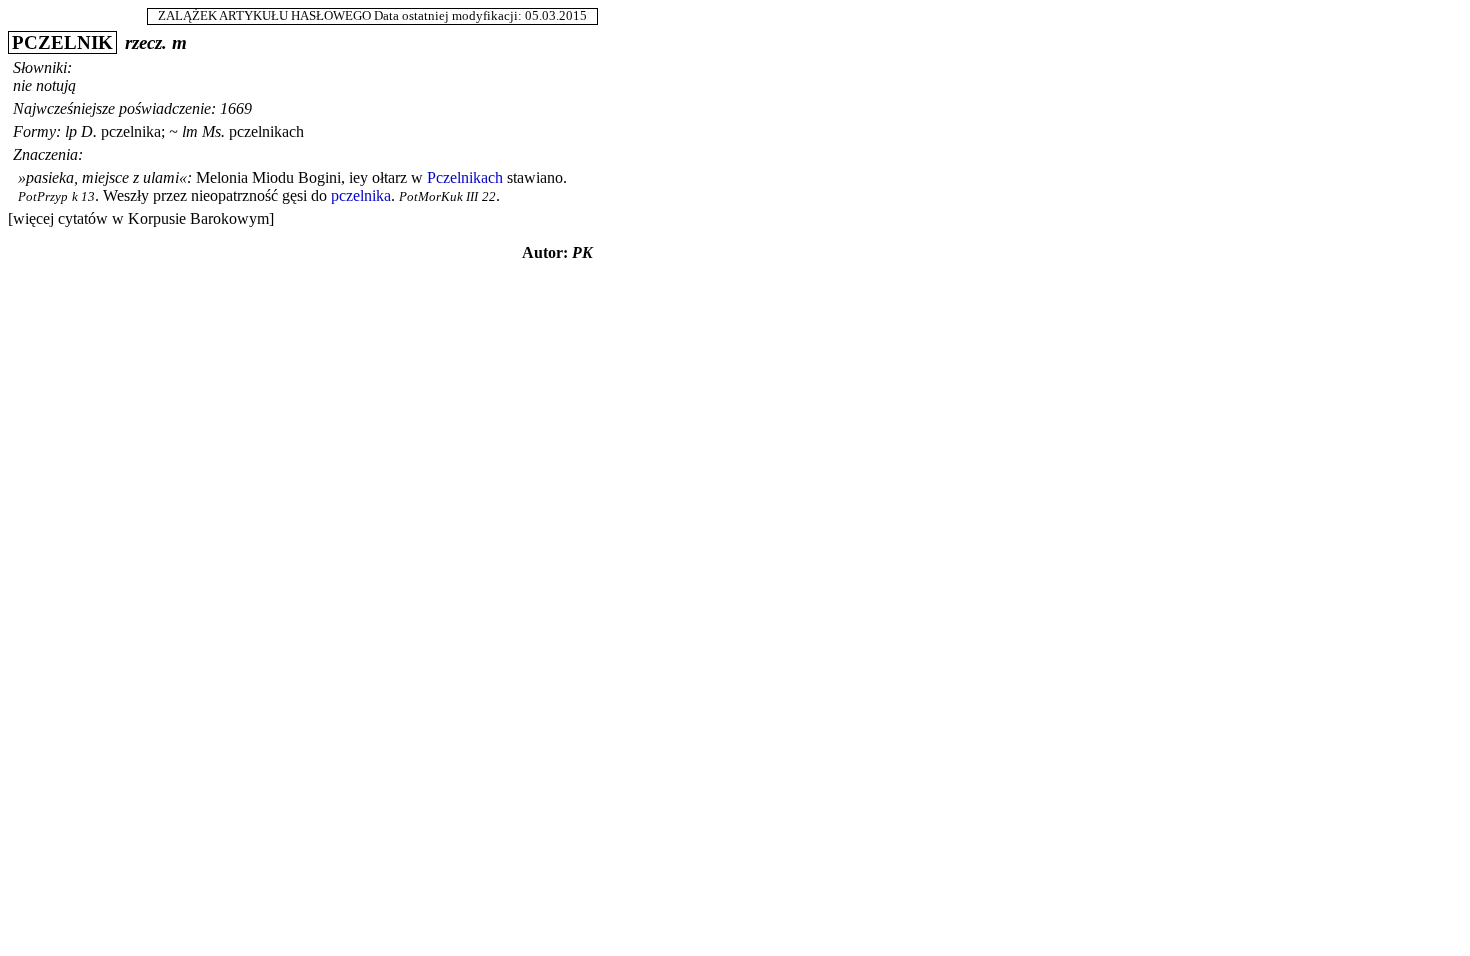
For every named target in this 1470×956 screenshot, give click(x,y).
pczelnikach (266, 131)
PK (582, 252)
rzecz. (146, 42)
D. (89, 131)
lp (71, 131)
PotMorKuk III (438, 197)
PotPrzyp (43, 197)
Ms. (213, 131)
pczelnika (131, 131)
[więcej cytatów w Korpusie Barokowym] (141, 218)
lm (190, 131)
